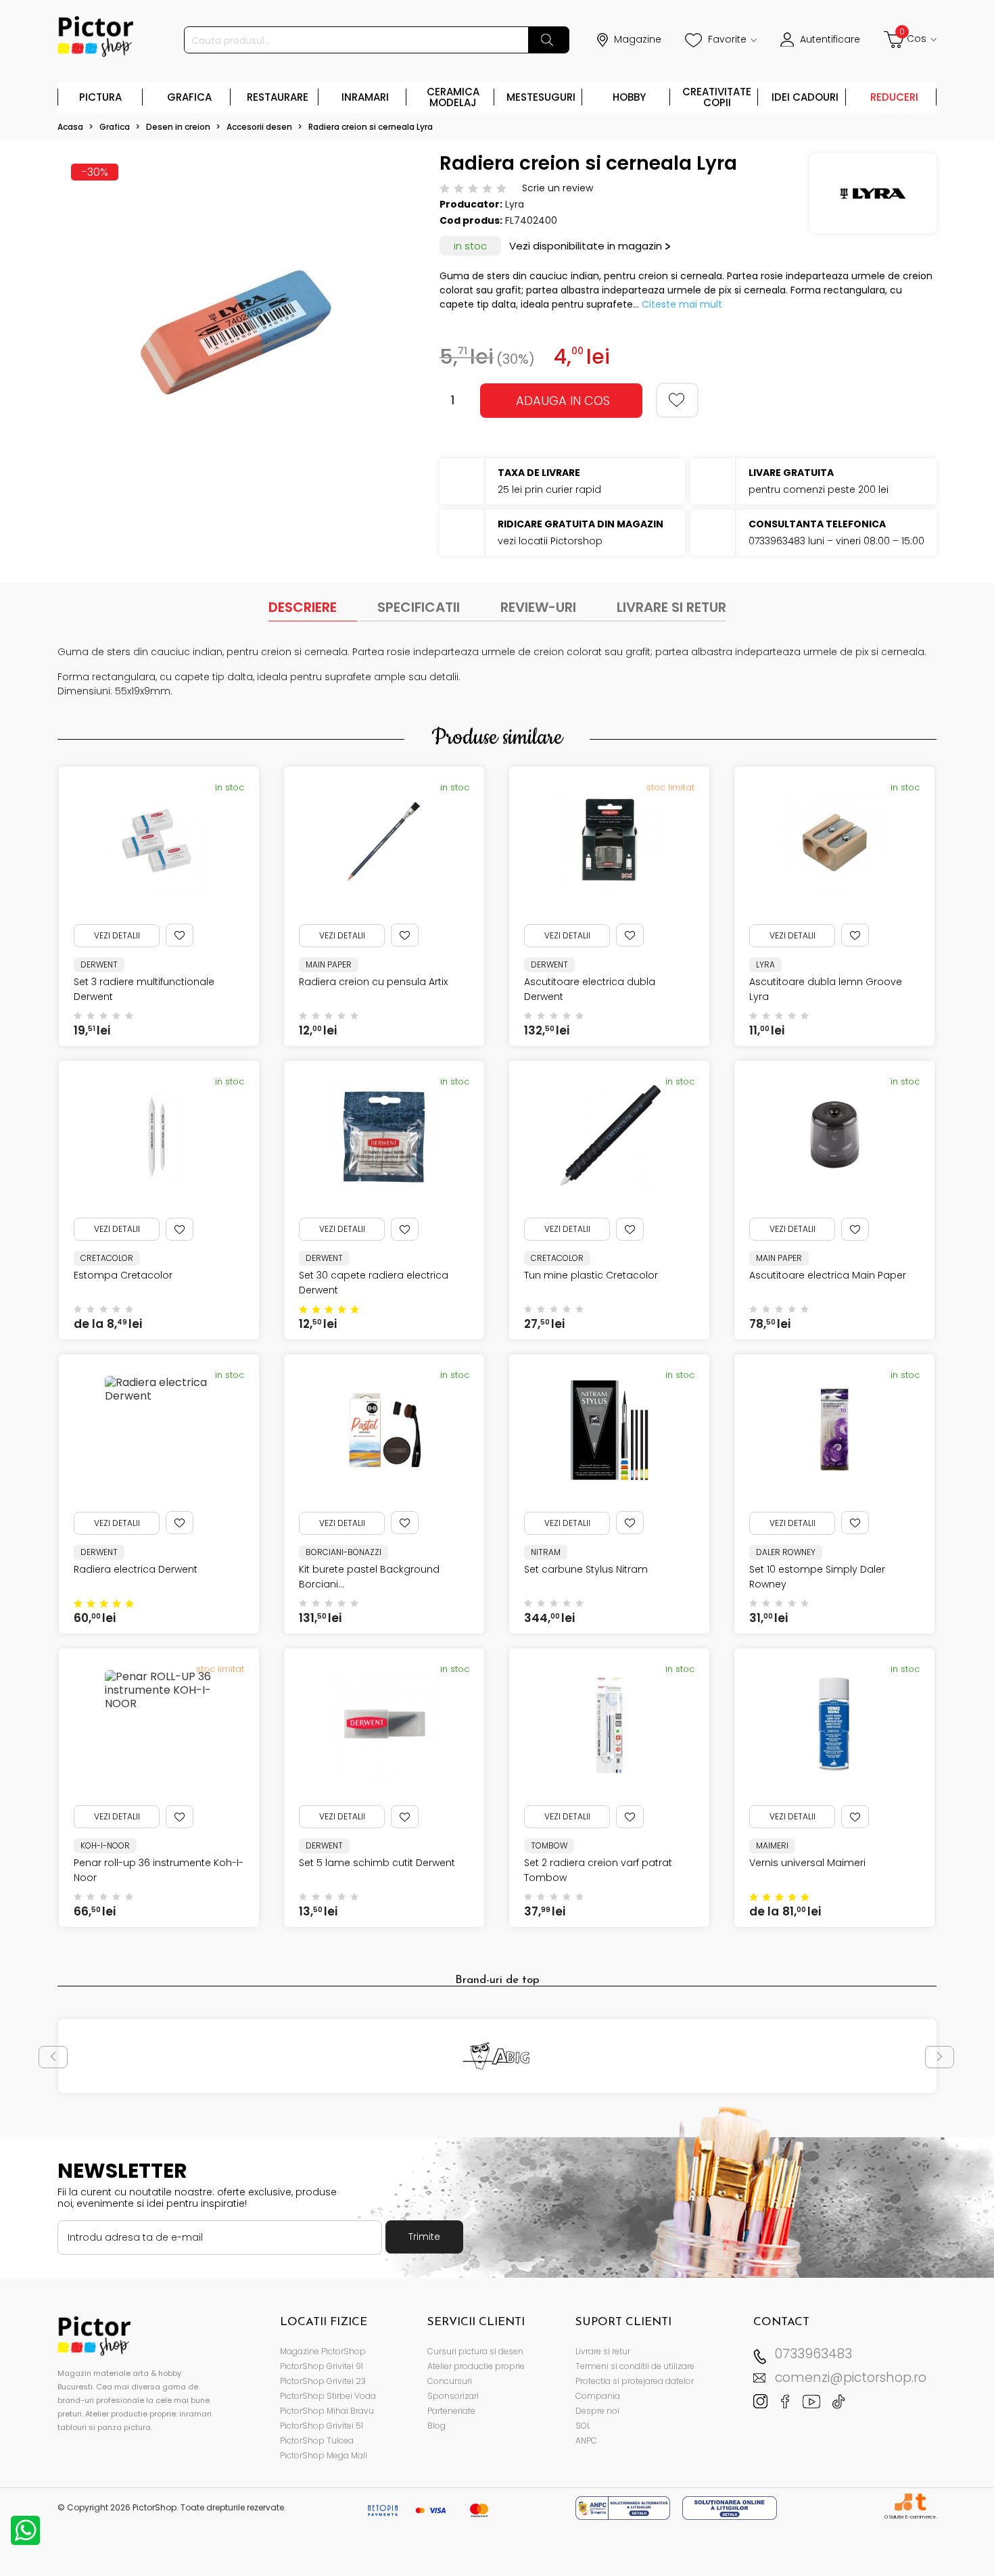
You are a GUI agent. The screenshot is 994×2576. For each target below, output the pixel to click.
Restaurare (278, 97)
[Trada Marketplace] (921, 2502)
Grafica (189, 97)
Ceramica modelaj (453, 97)
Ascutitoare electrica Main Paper (828, 1275)
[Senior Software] (903, 2502)
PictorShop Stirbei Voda (328, 2396)
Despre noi (597, 2411)
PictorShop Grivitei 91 (322, 2366)
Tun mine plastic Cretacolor (591, 1275)
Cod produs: (471, 220)
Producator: (471, 204)
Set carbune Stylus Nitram (586, 1569)
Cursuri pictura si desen (475, 2351)
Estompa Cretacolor (123, 1275)
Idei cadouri (805, 97)
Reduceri (894, 97)
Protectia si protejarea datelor (635, 2381)
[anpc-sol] (730, 2507)
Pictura (100, 97)
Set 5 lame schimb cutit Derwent (377, 1863)
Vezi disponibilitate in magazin (586, 246)
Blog (436, 2426)
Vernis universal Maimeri (807, 1863)
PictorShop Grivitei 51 (322, 2426)
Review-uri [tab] (538, 607)
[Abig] (497, 2056)
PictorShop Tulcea (317, 2440)
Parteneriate (451, 2411)
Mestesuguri (541, 97)
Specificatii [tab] (419, 607)
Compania (598, 2396)
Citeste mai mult (682, 304)
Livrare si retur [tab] (671, 607)
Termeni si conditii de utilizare (635, 2366)
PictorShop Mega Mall (324, 2455)
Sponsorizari (453, 2396)
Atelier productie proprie (476, 2366)
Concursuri (450, 2381)
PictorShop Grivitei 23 (323, 2381)
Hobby (629, 97)
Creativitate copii (717, 97)
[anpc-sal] (624, 2507)
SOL (583, 2426)
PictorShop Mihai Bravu (327, 2411)
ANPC (586, 2440)
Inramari (365, 97)
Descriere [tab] (303, 607)
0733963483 (813, 2354)
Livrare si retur (603, 2351)
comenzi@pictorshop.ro (851, 2378)
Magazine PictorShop (323, 2351)
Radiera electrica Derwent (136, 1569)
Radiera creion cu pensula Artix (373, 982)
